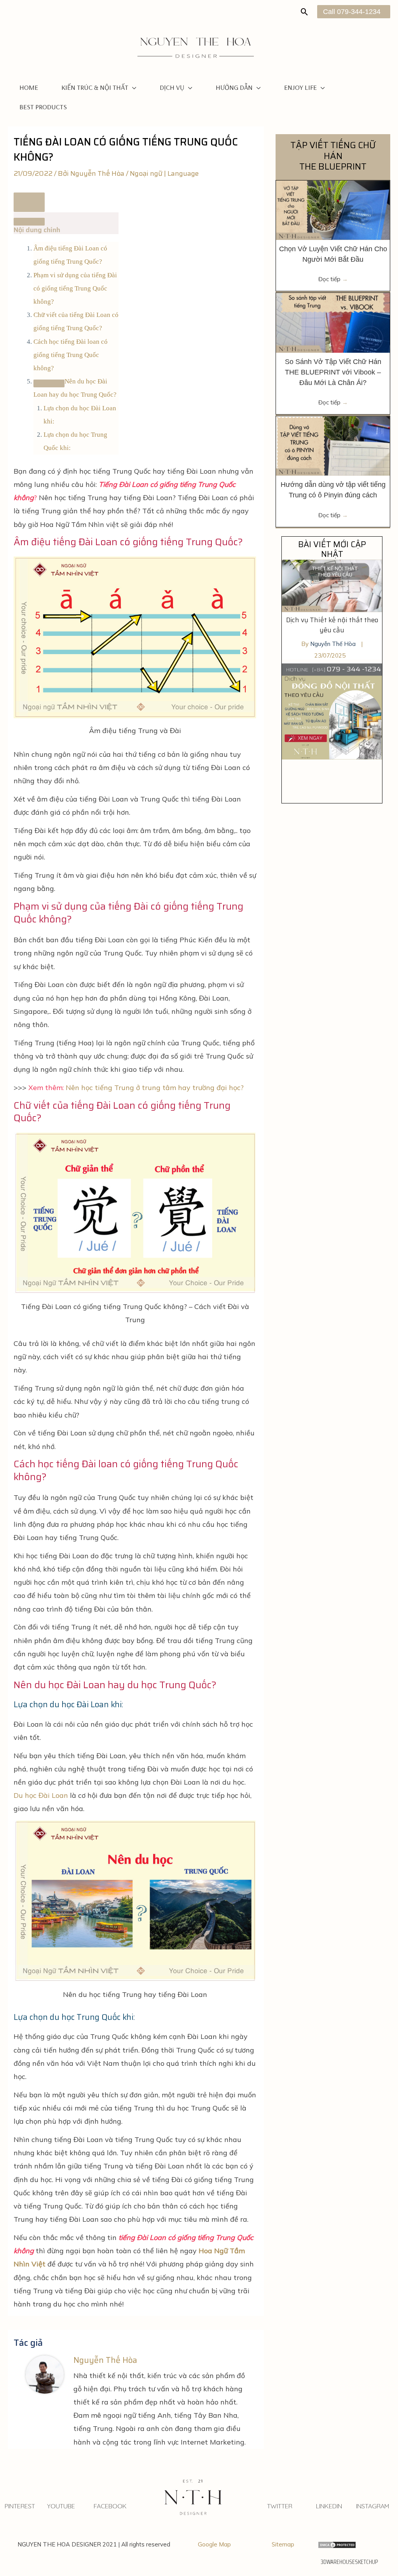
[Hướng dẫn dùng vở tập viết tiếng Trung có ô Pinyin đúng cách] (333, 445)
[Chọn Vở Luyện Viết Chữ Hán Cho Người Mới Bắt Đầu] (333, 209)
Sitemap (283, 2544)
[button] (305, 12)
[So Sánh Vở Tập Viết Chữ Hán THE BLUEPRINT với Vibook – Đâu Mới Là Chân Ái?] (333, 322)
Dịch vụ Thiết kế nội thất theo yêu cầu (332, 625)
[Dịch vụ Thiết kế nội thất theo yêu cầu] (332, 585)
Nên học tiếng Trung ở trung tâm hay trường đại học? (155, 1088)
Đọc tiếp (333, 279)
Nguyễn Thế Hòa (334, 644)
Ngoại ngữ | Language (164, 173)
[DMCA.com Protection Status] (337, 2544)
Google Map (214, 2544)
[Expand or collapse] (29, 222)
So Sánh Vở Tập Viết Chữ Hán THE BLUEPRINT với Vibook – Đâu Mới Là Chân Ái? (333, 372)
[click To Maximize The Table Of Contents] (29, 202)
